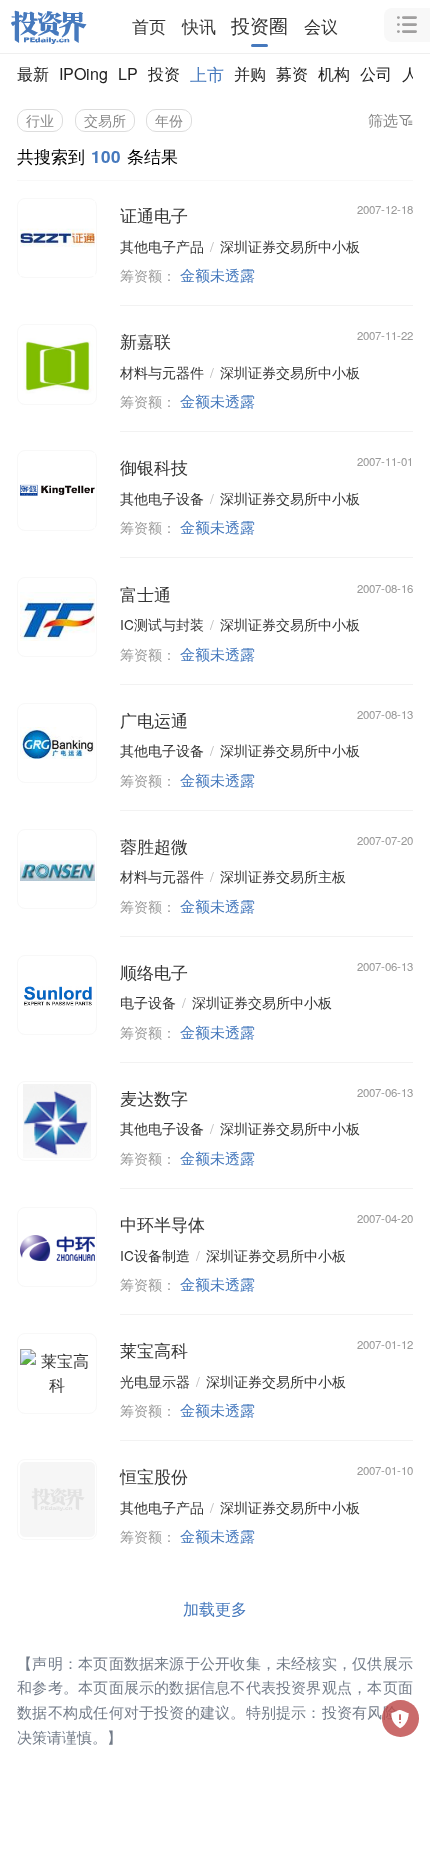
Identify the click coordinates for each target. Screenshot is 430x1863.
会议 (321, 25)
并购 (250, 73)
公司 (376, 73)
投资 (164, 73)
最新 (33, 73)
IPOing (83, 73)
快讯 (199, 25)
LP (128, 73)
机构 (334, 73)
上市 (207, 73)
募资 (292, 73)
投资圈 (259, 25)
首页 (149, 25)
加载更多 (215, 1608)
